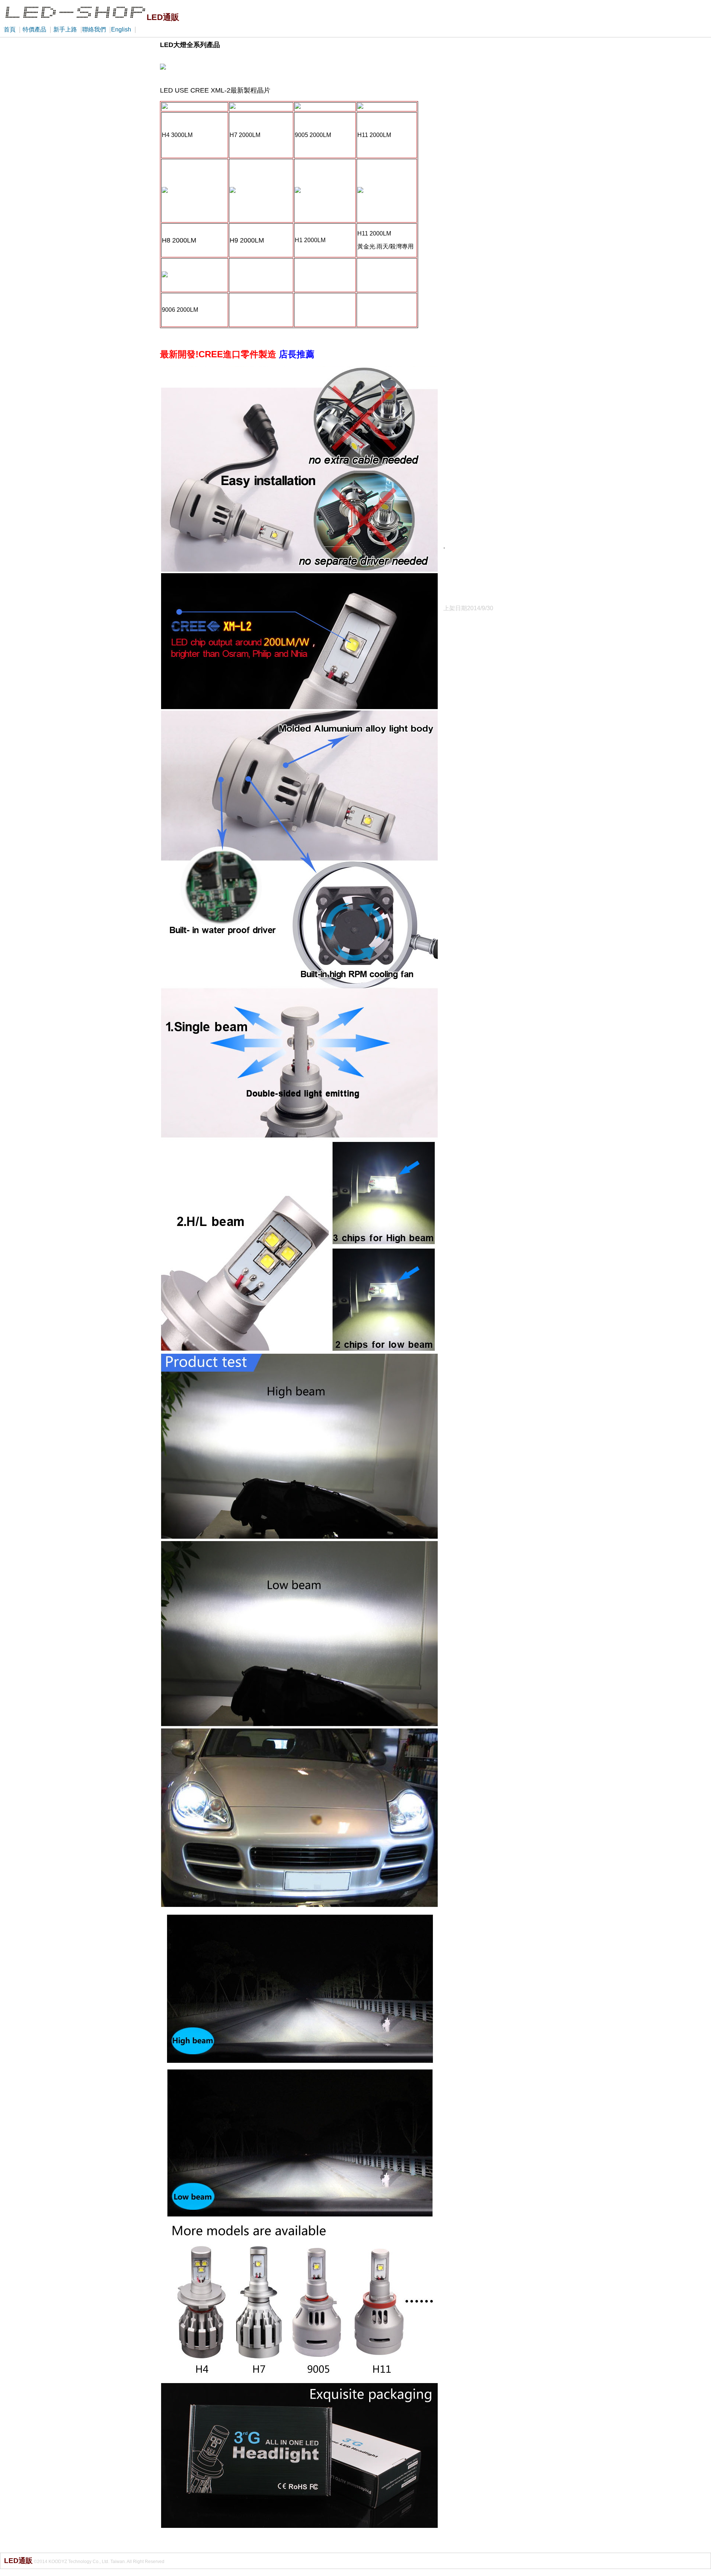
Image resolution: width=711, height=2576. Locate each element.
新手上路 (65, 29)
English (121, 29)
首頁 (10, 29)
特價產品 (34, 29)
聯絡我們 (94, 29)
